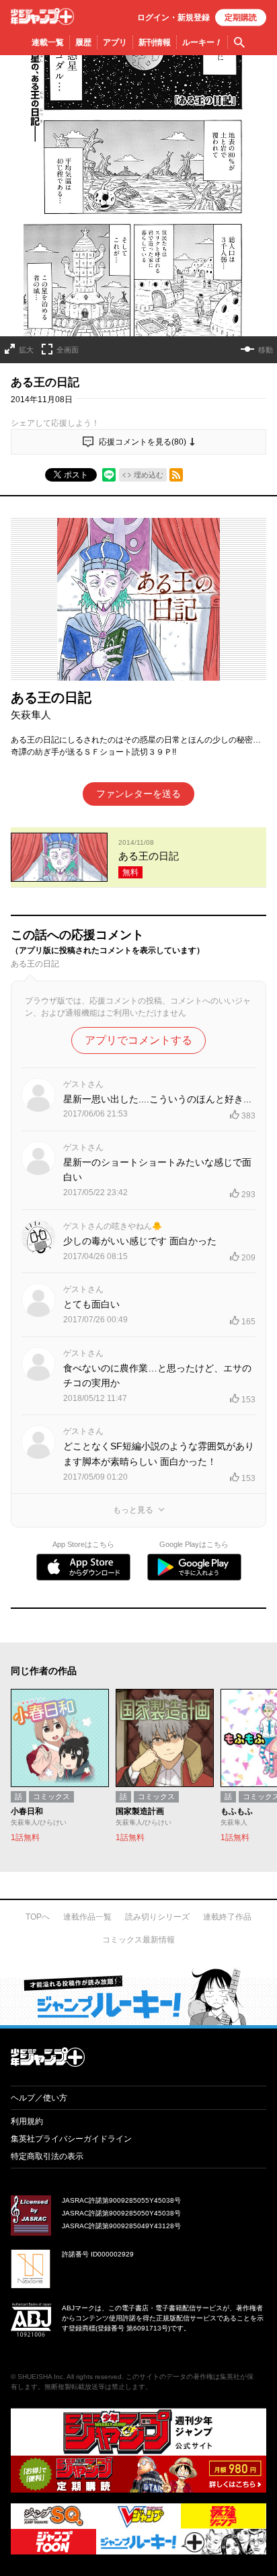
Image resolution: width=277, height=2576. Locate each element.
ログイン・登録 (173, 17)
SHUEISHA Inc (40, 2377)
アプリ (115, 42)
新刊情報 (155, 42)
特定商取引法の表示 (47, 2156)
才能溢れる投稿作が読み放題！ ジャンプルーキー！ (138, 1996)
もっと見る (133, 1510)
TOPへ (38, 1917)
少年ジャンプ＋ (42, 16)
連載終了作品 (227, 1917)
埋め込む (149, 475)
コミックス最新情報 (138, 1940)
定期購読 (241, 17)
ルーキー (202, 42)
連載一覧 (48, 42)
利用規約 (27, 2121)
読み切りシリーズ (157, 1917)
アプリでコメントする (138, 1040)
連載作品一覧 (87, 1917)
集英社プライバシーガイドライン (71, 2139)
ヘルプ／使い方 (39, 2098)
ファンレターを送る (138, 794)
